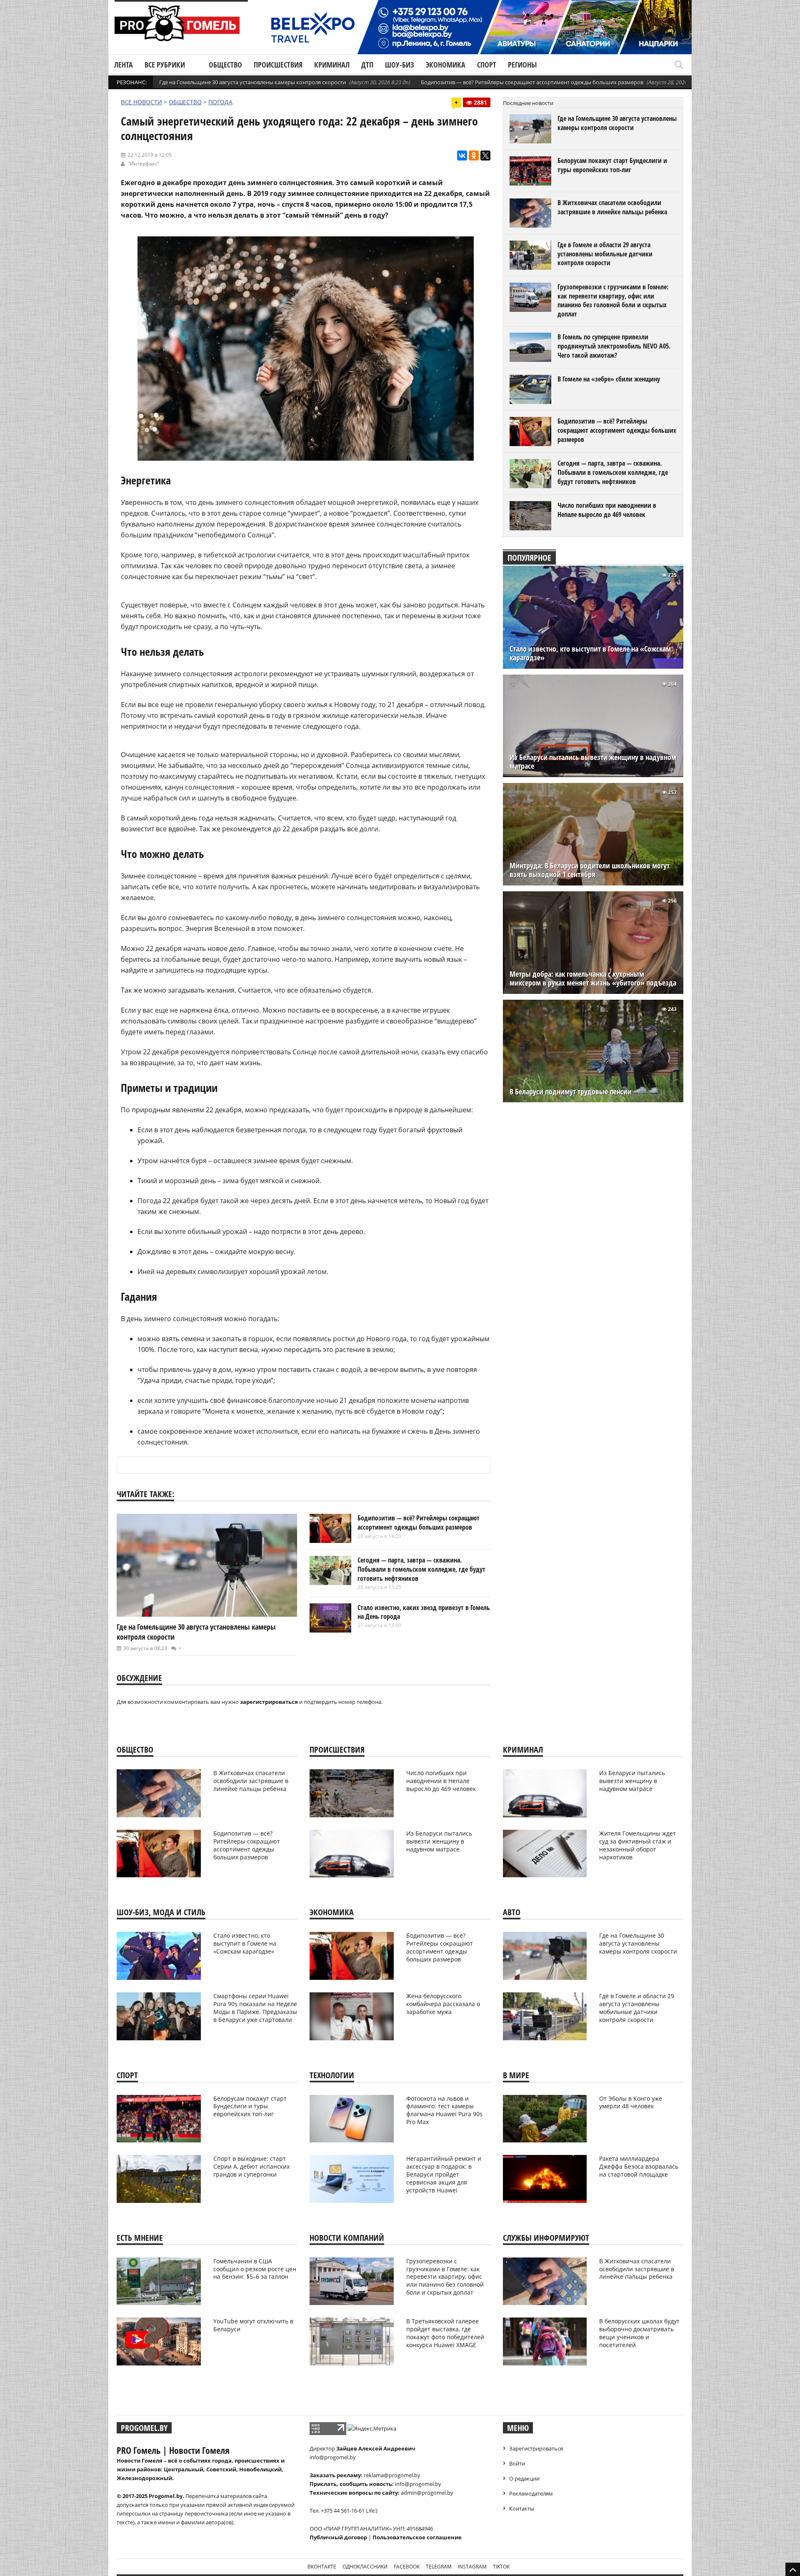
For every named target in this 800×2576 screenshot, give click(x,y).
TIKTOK (501, 2567)
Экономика (446, 65)
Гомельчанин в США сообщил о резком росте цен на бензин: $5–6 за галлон (255, 2269)
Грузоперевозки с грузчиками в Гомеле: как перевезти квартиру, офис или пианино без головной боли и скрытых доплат (613, 300)
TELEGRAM (439, 2567)
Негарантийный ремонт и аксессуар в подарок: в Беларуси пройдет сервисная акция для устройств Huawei (444, 2174)
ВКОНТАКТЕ (322, 2567)
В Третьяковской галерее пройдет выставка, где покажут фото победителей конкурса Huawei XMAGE (445, 2333)
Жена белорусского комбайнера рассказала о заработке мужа (443, 2004)
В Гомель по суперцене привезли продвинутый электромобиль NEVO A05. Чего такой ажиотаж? (614, 346)
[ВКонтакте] (462, 156)
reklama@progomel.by (392, 2475)
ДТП (367, 65)
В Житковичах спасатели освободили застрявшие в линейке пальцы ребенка (612, 207)
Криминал (332, 65)
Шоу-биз (400, 65)
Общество (225, 65)
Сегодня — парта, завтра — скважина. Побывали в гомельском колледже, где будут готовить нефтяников (421, 1569)
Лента (124, 65)
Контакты (522, 2508)
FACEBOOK (407, 2567)
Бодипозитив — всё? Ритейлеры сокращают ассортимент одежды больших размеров (532, 82)
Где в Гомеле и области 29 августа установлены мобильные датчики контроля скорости (605, 254)
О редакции (524, 2478)
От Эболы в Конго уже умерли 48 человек (631, 2102)
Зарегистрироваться (536, 2448)
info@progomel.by (333, 2457)
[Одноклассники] (474, 156)
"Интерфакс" (144, 164)
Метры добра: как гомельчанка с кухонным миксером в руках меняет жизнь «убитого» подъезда (593, 978)
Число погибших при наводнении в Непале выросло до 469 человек (607, 510)
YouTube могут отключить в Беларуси (253, 2325)
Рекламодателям (531, 2493)
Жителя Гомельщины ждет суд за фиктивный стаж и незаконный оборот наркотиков (637, 1845)
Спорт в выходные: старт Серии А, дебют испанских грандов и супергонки (251, 2166)
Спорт (487, 65)
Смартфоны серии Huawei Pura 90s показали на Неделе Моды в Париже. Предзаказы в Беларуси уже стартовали (255, 2008)
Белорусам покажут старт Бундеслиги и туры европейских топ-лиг (612, 165)
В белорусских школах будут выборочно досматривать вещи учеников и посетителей (639, 2333)
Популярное (529, 558)
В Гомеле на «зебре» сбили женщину (609, 379)
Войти (517, 2463)
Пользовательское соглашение (417, 2537)
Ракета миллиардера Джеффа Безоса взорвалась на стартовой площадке (639, 2166)
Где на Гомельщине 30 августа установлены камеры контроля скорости (252, 82)
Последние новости (528, 103)
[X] (485, 156)
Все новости (141, 102)
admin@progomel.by (427, 2493)
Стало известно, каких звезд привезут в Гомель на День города (424, 1612)
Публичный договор (338, 2537)
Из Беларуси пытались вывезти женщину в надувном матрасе (593, 762)
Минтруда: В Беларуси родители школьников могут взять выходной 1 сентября (590, 870)
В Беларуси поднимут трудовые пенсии (571, 1092)
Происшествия (278, 65)
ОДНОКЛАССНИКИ (365, 2567)
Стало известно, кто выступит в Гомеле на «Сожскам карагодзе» (590, 653)
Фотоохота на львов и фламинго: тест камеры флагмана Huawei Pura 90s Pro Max (444, 2110)
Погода (220, 102)
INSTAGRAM (472, 2567)
